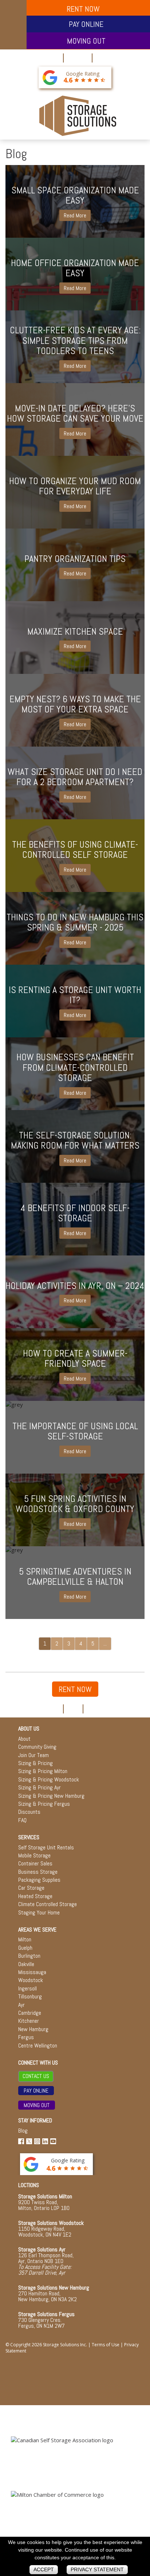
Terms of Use (106, 2345)
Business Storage (38, 1872)
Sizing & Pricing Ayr (40, 1787)
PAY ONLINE (86, 24)
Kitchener (29, 2021)
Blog (23, 2131)
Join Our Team (33, 1755)
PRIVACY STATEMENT (97, 2569)
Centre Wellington (38, 2045)
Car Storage (31, 1888)
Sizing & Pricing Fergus (44, 1804)
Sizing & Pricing (35, 1763)
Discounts (29, 1812)
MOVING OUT (86, 41)
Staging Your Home (39, 1912)
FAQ (22, 1820)
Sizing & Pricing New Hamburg (51, 1796)
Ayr (21, 2005)
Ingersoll (27, 1988)
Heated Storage (35, 1896)
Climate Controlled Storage (48, 1904)
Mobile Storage (34, 1855)
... (105, 1643)
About (24, 1739)
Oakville (26, 1964)
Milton (25, 1939)
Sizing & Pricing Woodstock (49, 1779)
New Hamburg (33, 2029)
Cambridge (30, 2013)
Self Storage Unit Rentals (46, 1847)
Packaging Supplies (39, 1880)
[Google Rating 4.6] (50, 77)
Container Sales (35, 1863)
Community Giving (37, 1747)
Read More (75, 215)
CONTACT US (36, 2076)
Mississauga (32, 1972)
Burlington (29, 1956)
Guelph (25, 1948)
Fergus (26, 2037)
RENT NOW (75, 1689)
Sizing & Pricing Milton (43, 1771)
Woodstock (31, 1980)
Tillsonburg (30, 1996)
